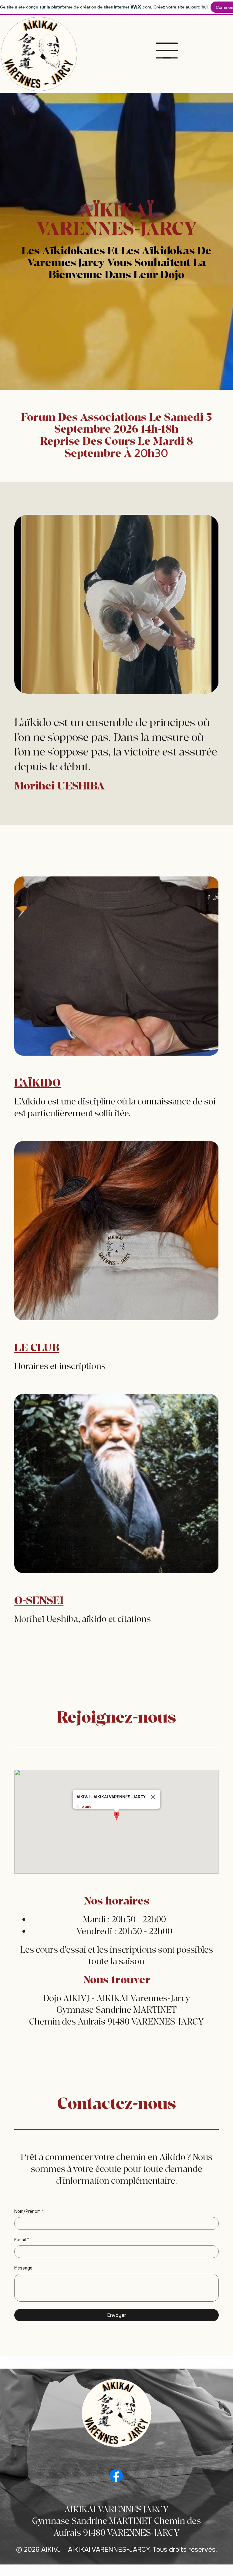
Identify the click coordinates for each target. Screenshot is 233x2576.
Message (23, 2268)
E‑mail (22, 2240)
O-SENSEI (39, 1601)
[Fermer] (153, 1797)
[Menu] (167, 51)
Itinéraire (84, 1806)
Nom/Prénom (29, 2211)
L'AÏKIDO (37, 1083)
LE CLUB (37, 1348)
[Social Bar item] (116, 2476)
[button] (116, 1816)
